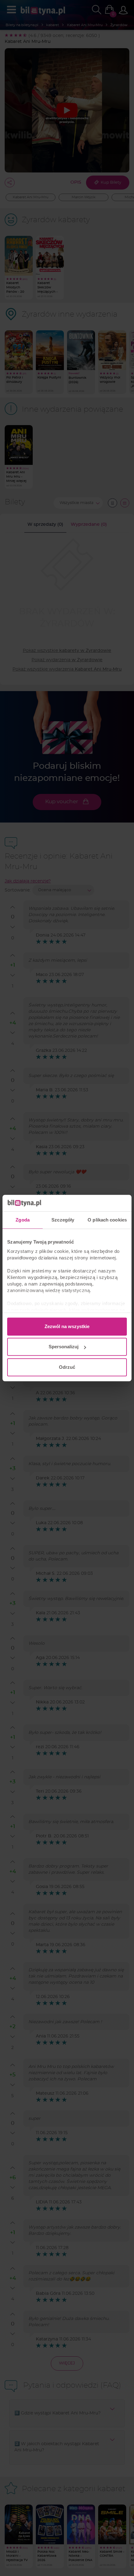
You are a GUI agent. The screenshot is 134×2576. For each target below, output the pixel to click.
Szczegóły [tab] (63, 1220)
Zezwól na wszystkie (67, 1326)
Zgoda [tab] (23, 1220)
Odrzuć (67, 1367)
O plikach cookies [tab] (107, 1220)
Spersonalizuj (64, 1347)
